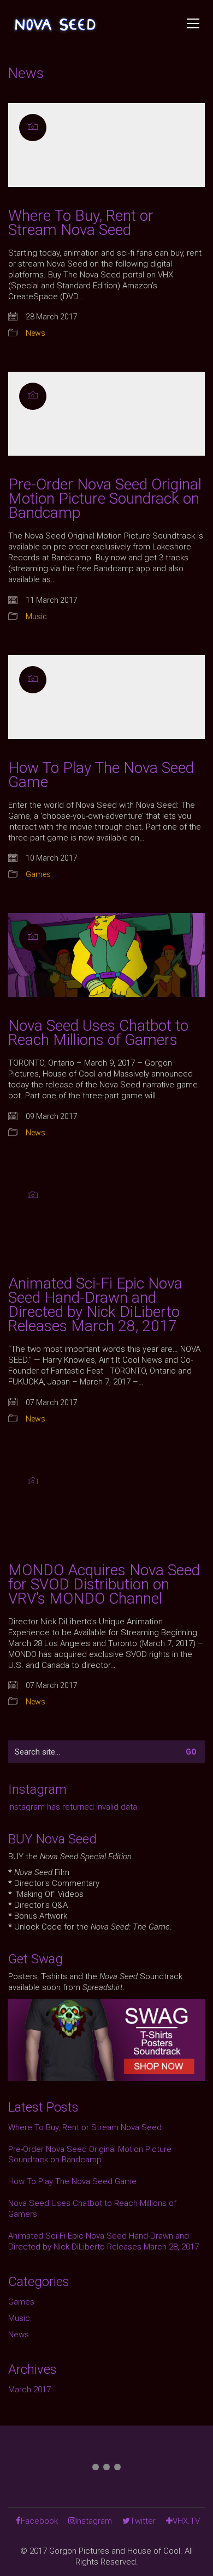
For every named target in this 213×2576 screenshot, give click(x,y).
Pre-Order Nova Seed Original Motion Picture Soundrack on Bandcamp (105, 499)
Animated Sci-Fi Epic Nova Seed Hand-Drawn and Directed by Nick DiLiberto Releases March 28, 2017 (95, 1305)
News (35, 333)
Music (36, 616)
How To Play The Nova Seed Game (101, 775)
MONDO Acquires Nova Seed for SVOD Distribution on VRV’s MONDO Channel (104, 1585)
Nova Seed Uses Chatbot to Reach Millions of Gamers (98, 1033)
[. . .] (106, 2469)
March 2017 (29, 2390)
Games (38, 874)
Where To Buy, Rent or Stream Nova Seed (81, 223)
